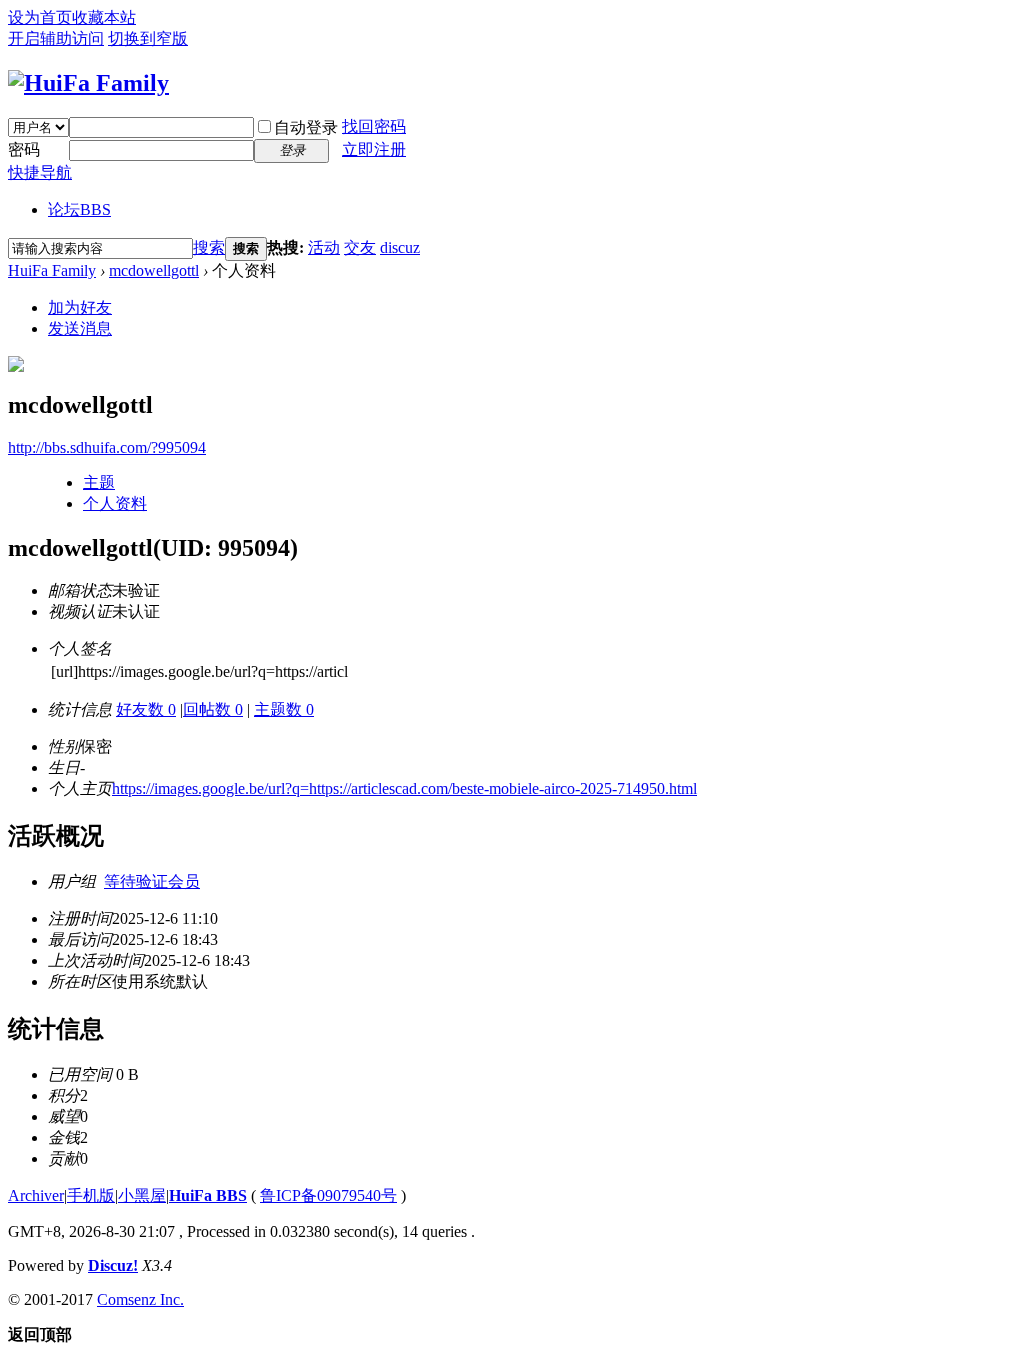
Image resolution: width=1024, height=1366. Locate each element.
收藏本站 (104, 17)
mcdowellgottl (154, 270)
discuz (400, 247)
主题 (99, 482)
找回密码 (374, 126)
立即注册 (374, 149)
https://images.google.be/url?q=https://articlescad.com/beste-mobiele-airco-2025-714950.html (404, 788)
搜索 (209, 247)
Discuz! (113, 1265)
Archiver (36, 1195)
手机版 (91, 1195)
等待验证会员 (152, 881)
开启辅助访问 (56, 38)
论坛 (79, 209)
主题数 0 (284, 709)
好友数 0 (146, 709)
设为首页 (40, 17)
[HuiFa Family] (88, 83)
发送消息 (80, 328)
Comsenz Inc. (140, 1299)
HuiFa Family (52, 270)
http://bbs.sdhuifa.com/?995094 (107, 447)
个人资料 (115, 503)
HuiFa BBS (208, 1195)
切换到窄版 (148, 38)
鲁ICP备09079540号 (328, 1195)
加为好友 (80, 307)
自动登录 (306, 127)
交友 (360, 247)
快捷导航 (40, 172)
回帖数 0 (213, 709)
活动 (324, 247)
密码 (24, 149)
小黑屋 (142, 1195)
